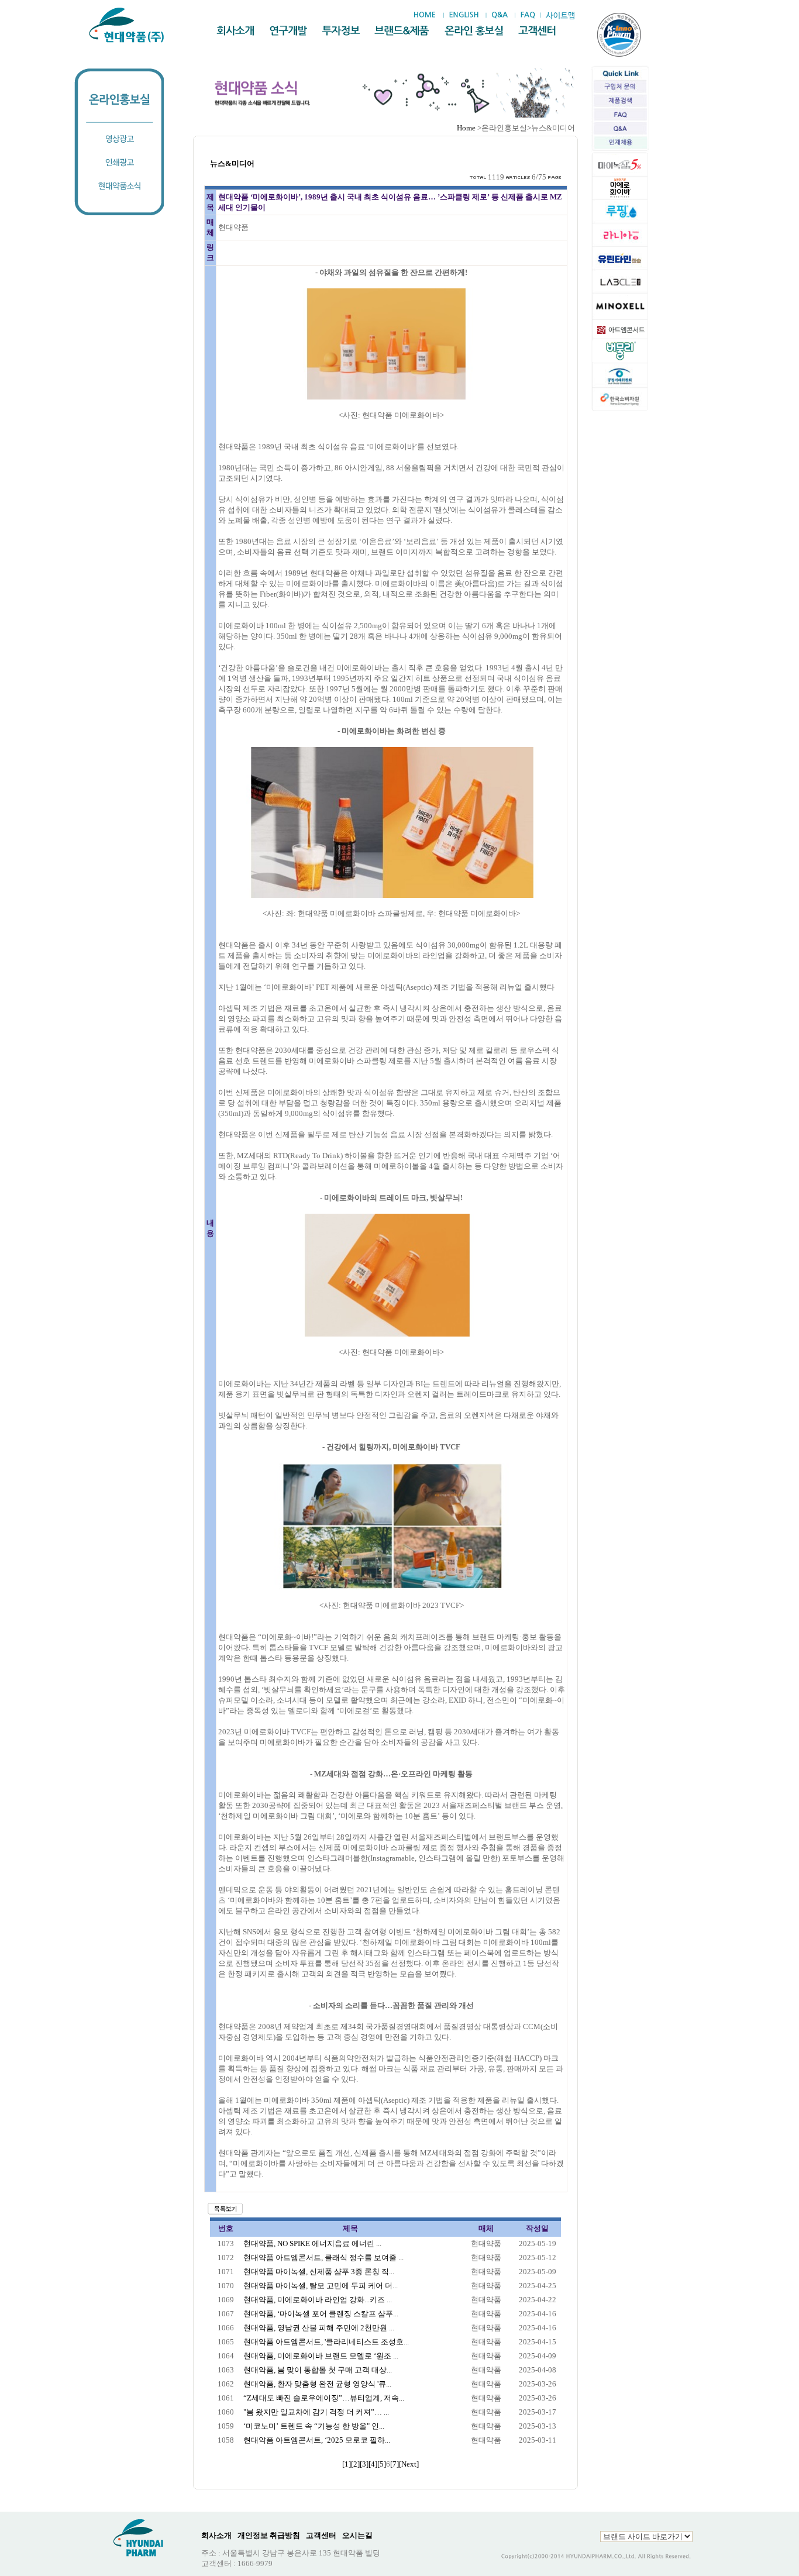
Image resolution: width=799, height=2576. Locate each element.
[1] (347, 2464)
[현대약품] (127, 25)
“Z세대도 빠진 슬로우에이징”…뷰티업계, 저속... (324, 2398)
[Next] (409, 2464)
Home (466, 128)
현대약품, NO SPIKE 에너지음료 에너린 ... (312, 2243)
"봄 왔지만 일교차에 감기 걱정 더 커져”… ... (316, 2412)
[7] (395, 2464)
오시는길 (357, 2535)
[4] (373, 2464)
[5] (382, 2464)
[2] (355, 2464)
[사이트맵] (560, 16)
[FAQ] (528, 15)
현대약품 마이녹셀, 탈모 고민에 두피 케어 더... (321, 2286)
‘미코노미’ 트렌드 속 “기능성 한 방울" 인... (314, 2426)
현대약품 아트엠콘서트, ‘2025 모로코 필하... (317, 2440)
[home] (428, 15)
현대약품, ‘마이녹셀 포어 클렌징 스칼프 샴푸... (321, 2314)
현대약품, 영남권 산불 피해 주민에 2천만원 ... (319, 2328)
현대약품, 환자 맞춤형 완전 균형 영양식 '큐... (317, 2384)
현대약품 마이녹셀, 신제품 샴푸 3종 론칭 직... (319, 2272)
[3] (364, 2464)
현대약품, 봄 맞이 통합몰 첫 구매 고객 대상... (318, 2370)
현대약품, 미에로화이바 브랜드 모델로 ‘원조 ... (321, 2356)
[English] (464, 15)
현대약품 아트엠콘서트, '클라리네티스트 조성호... (326, 2342)
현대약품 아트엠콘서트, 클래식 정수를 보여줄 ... (323, 2258)
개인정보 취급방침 (269, 2535)
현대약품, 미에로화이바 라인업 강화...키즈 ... (318, 2300)
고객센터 (321, 2535)
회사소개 (216, 2535)
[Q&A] (499, 15)
